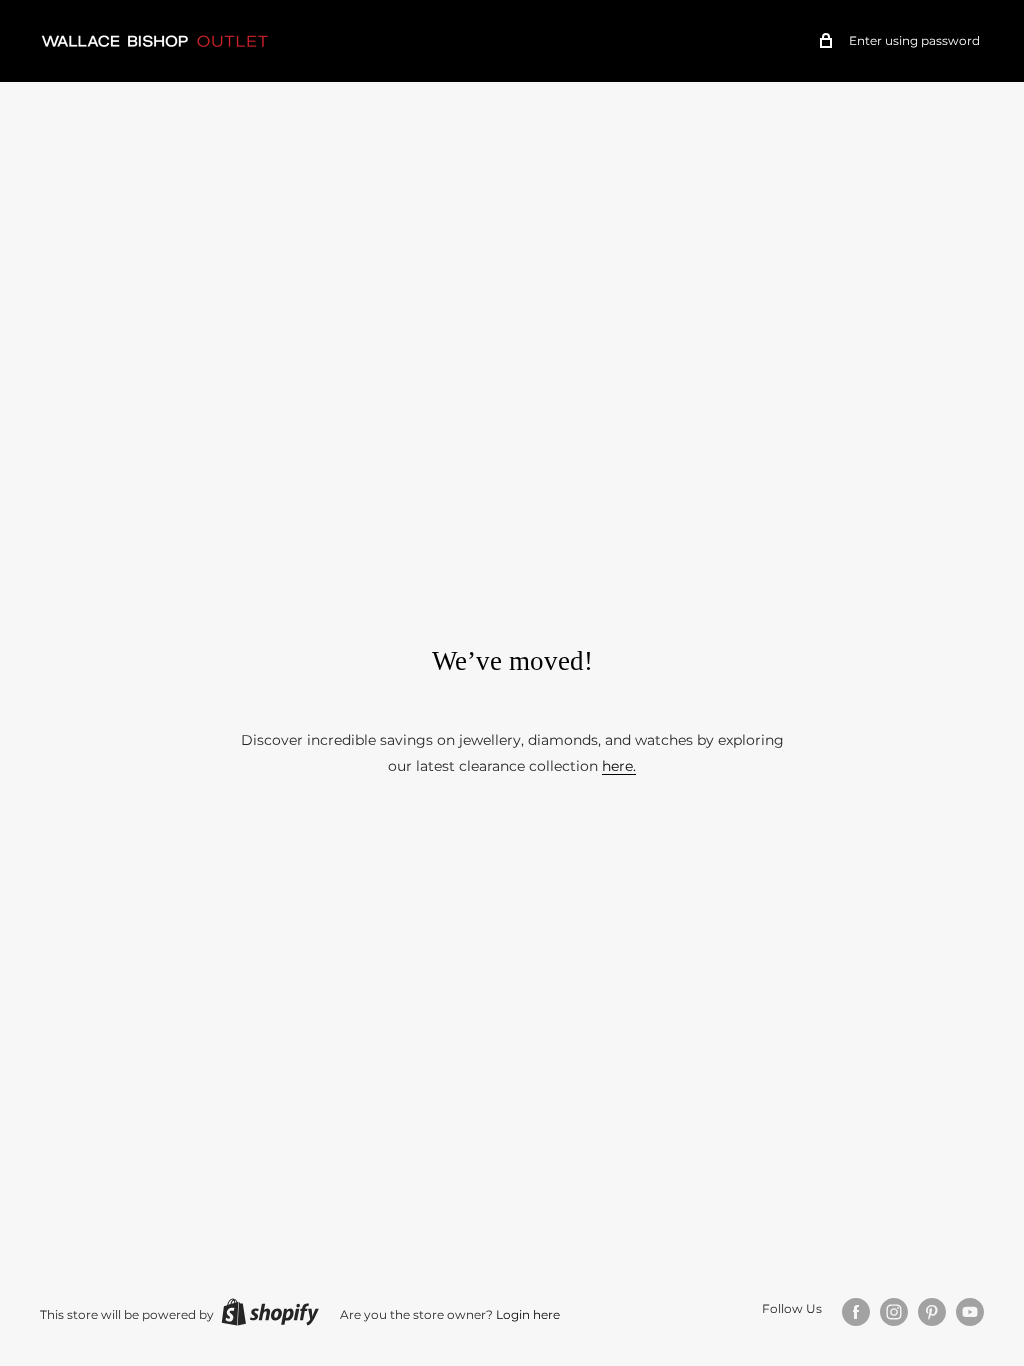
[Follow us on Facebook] (856, 1312)
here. (619, 766)
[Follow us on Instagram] (894, 1312)
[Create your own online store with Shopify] (270, 1312)
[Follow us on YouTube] (970, 1312)
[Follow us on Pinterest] (932, 1312)
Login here (528, 1314)
